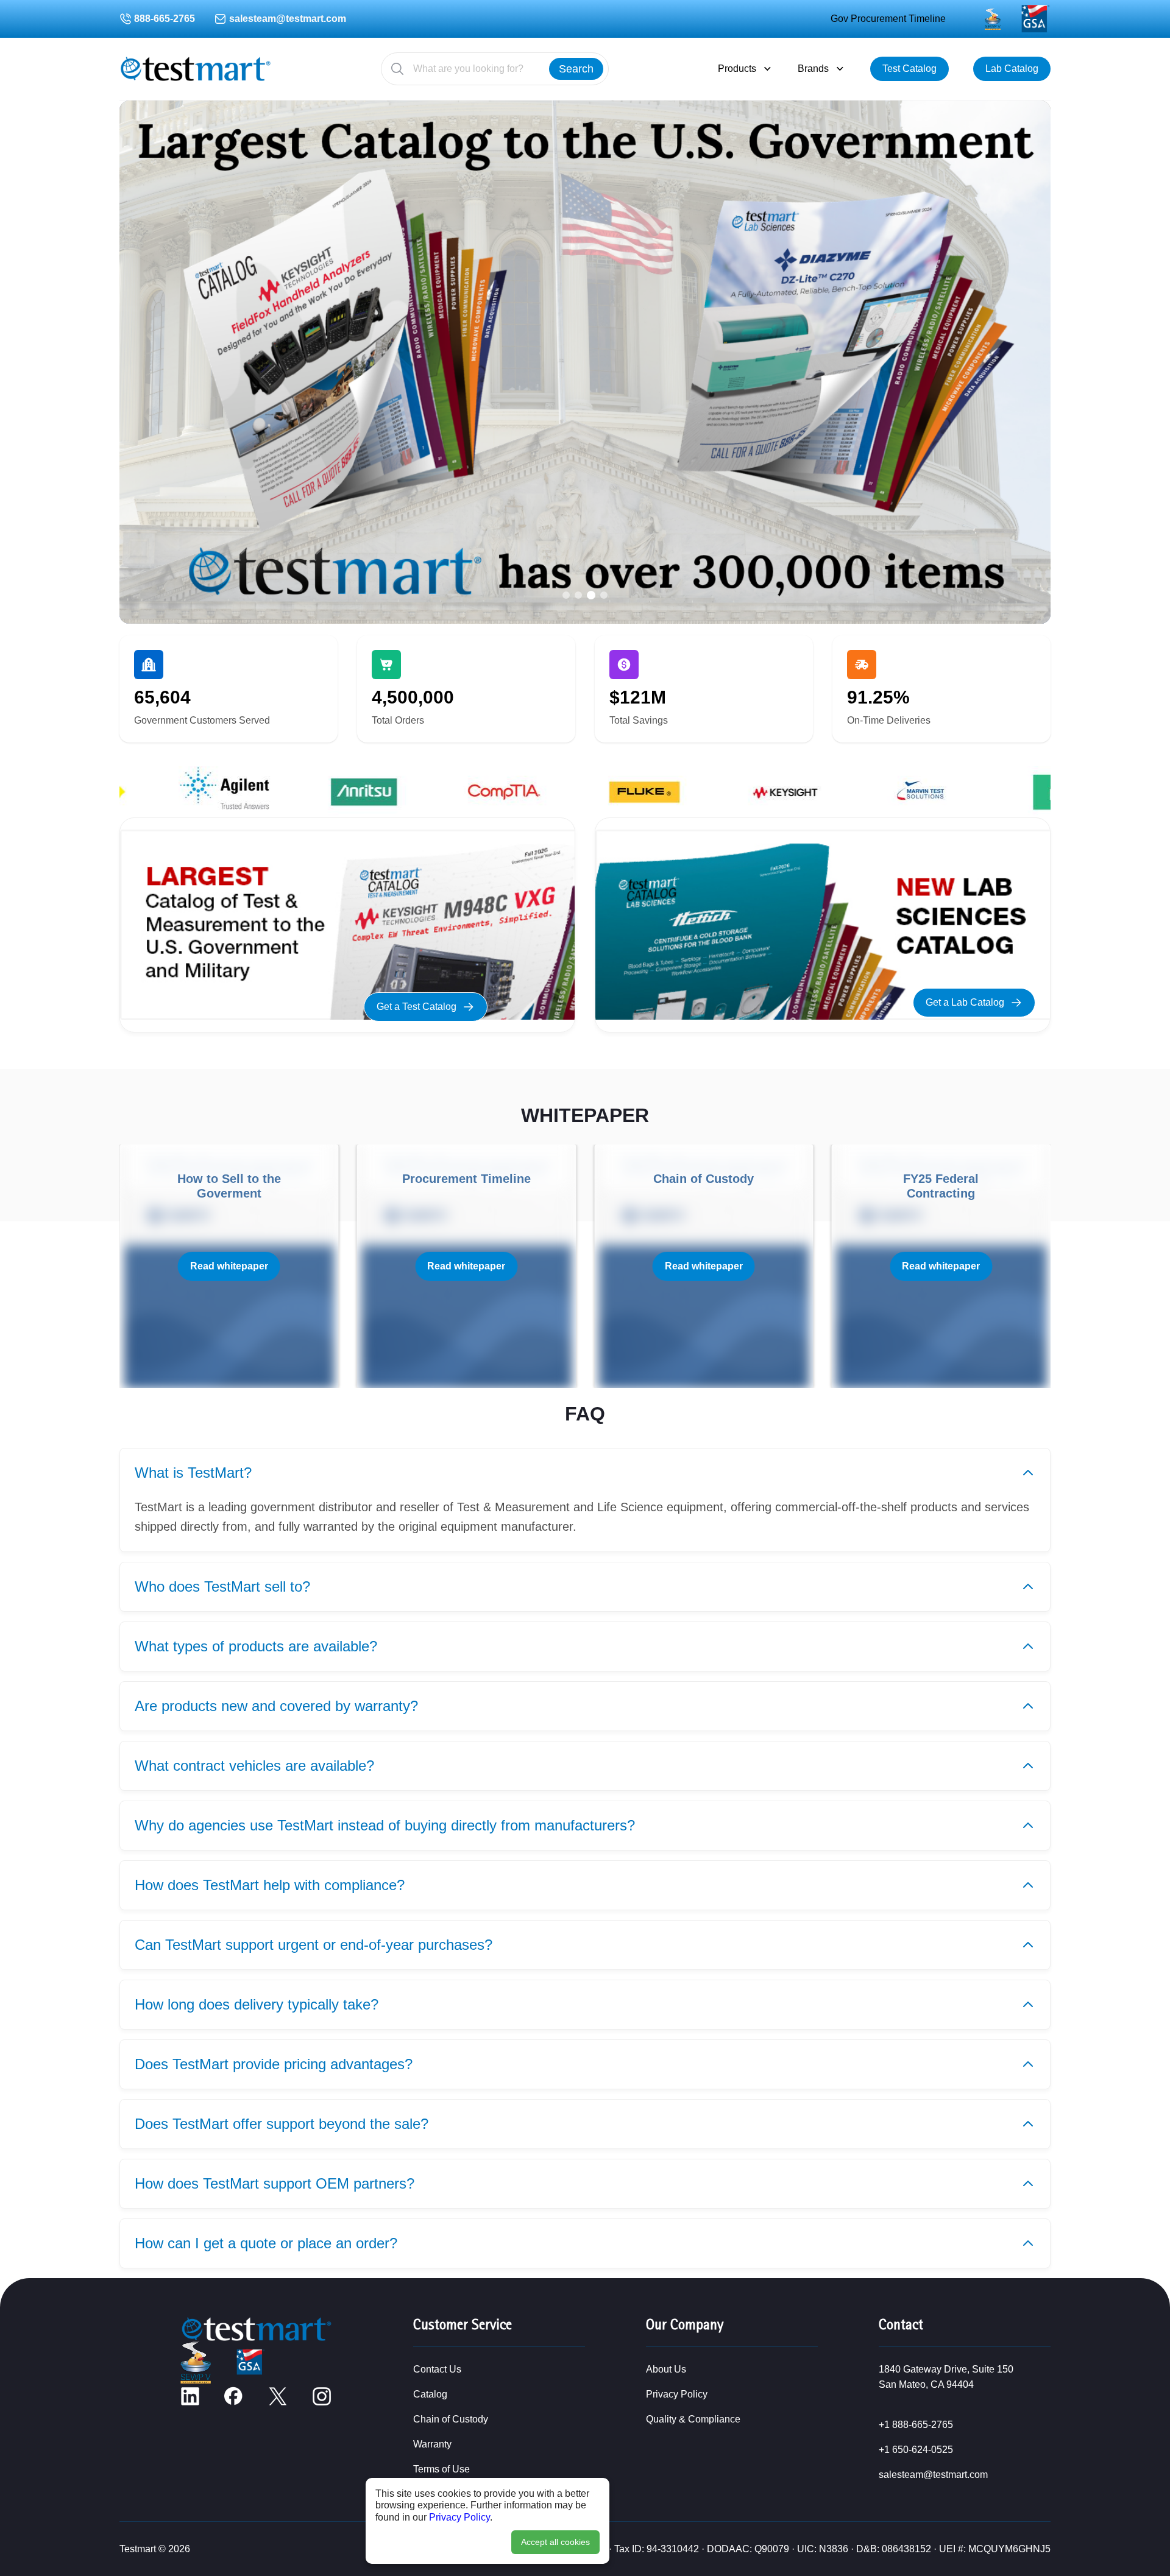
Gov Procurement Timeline (888, 19)
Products (737, 69)
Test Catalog (909, 69)
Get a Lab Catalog (965, 1002)
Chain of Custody (451, 2419)
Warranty (432, 2444)
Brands (813, 69)
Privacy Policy (459, 2517)
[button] (566, 595)
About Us (666, 2369)
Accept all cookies (555, 2542)
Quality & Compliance (693, 2419)
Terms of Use (441, 2469)
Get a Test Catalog (417, 1007)
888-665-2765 (165, 19)
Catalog (430, 2394)
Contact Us (437, 2369)
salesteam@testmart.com (288, 19)
